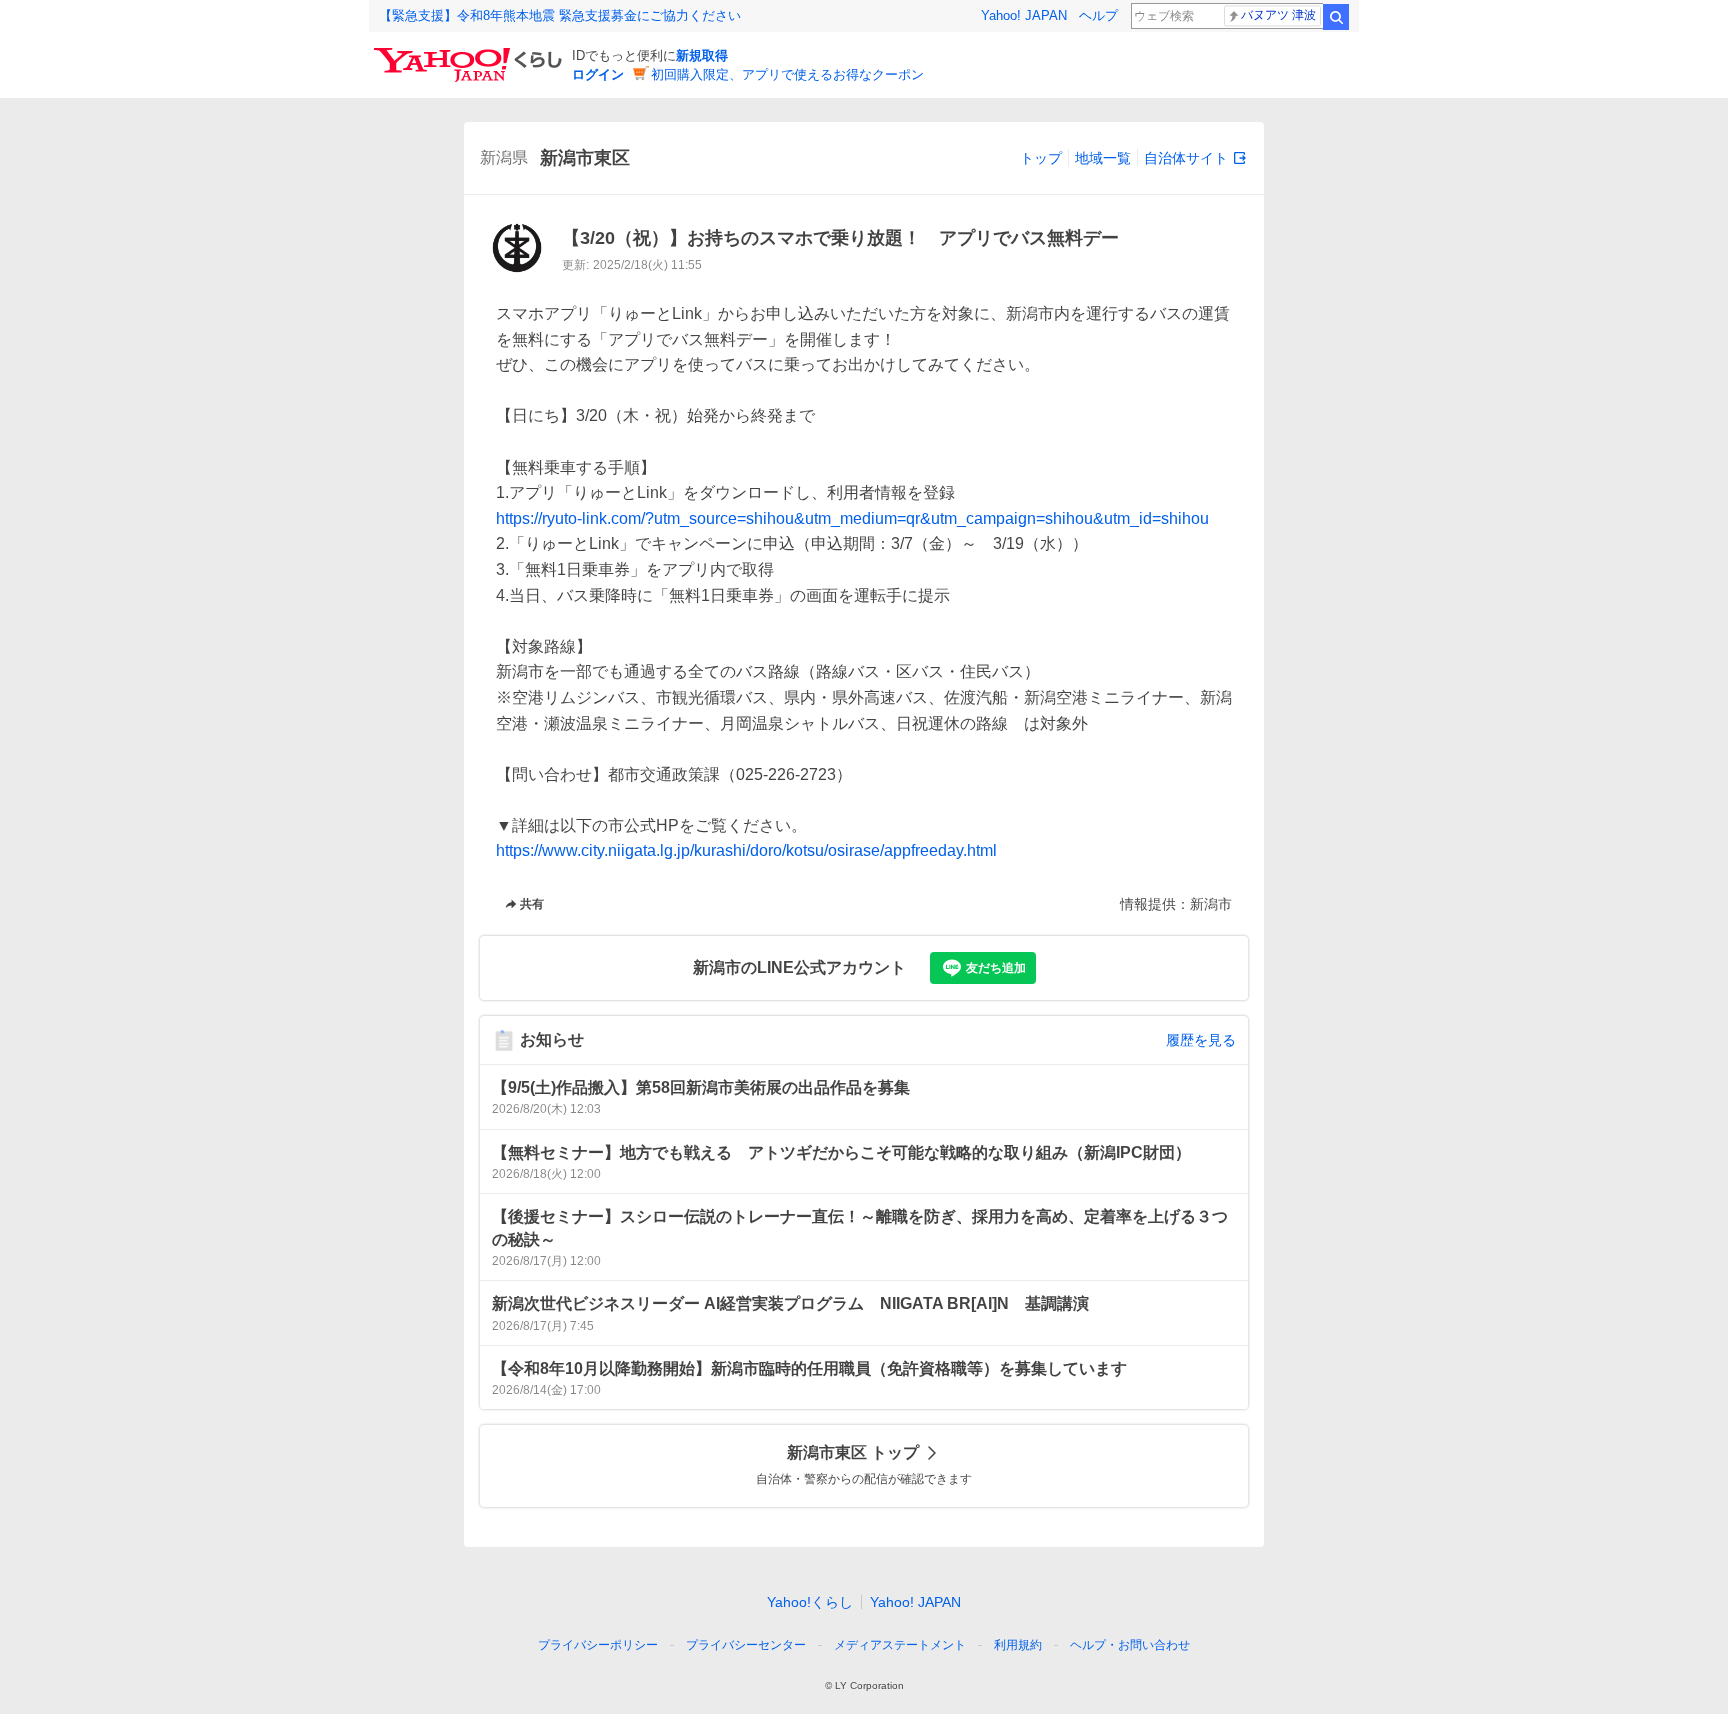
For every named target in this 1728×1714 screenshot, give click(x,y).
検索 (1336, 17)
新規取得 (702, 55)
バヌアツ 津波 (1278, 15)
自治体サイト (1186, 158)
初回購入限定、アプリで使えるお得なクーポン (787, 74)
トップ (1041, 158)
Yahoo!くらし (810, 1602)
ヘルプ (1098, 15)
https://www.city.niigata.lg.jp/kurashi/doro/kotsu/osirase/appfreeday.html (746, 850)
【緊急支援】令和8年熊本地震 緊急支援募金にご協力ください (560, 15)
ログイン (598, 74)
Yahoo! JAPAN (1024, 15)
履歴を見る (1201, 1040)
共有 (532, 904)
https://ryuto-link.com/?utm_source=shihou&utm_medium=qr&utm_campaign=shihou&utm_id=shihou (852, 518)
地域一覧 (1103, 158)
